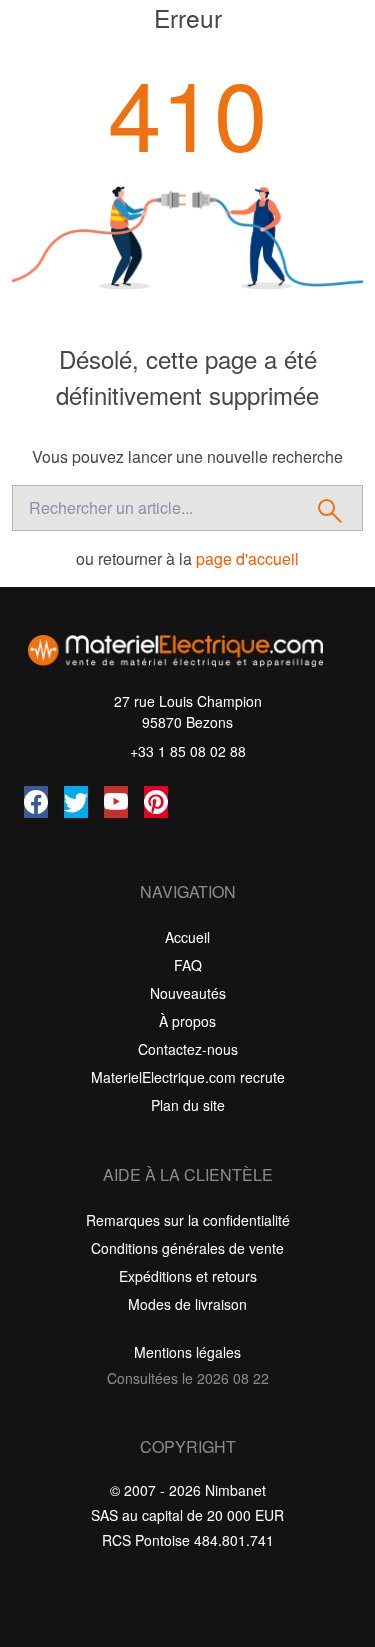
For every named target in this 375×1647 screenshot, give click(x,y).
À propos (187, 1021)
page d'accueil (247, 558)
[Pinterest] (156, 802)
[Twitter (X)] (76, 802)
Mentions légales (187, 1352)
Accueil (187, 937)
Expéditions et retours (188, 1276)
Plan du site (188, 1105)
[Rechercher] (330, 508)
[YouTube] (116, 802)
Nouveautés (188, 993)
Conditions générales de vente (187, 1248)
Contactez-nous (188, 1049)
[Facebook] (36, 802)
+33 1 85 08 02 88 (188, 751)
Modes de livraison (187, 1304)
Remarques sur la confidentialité (188, 1220)
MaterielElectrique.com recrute (188, 1077)
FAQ (188, 965)
